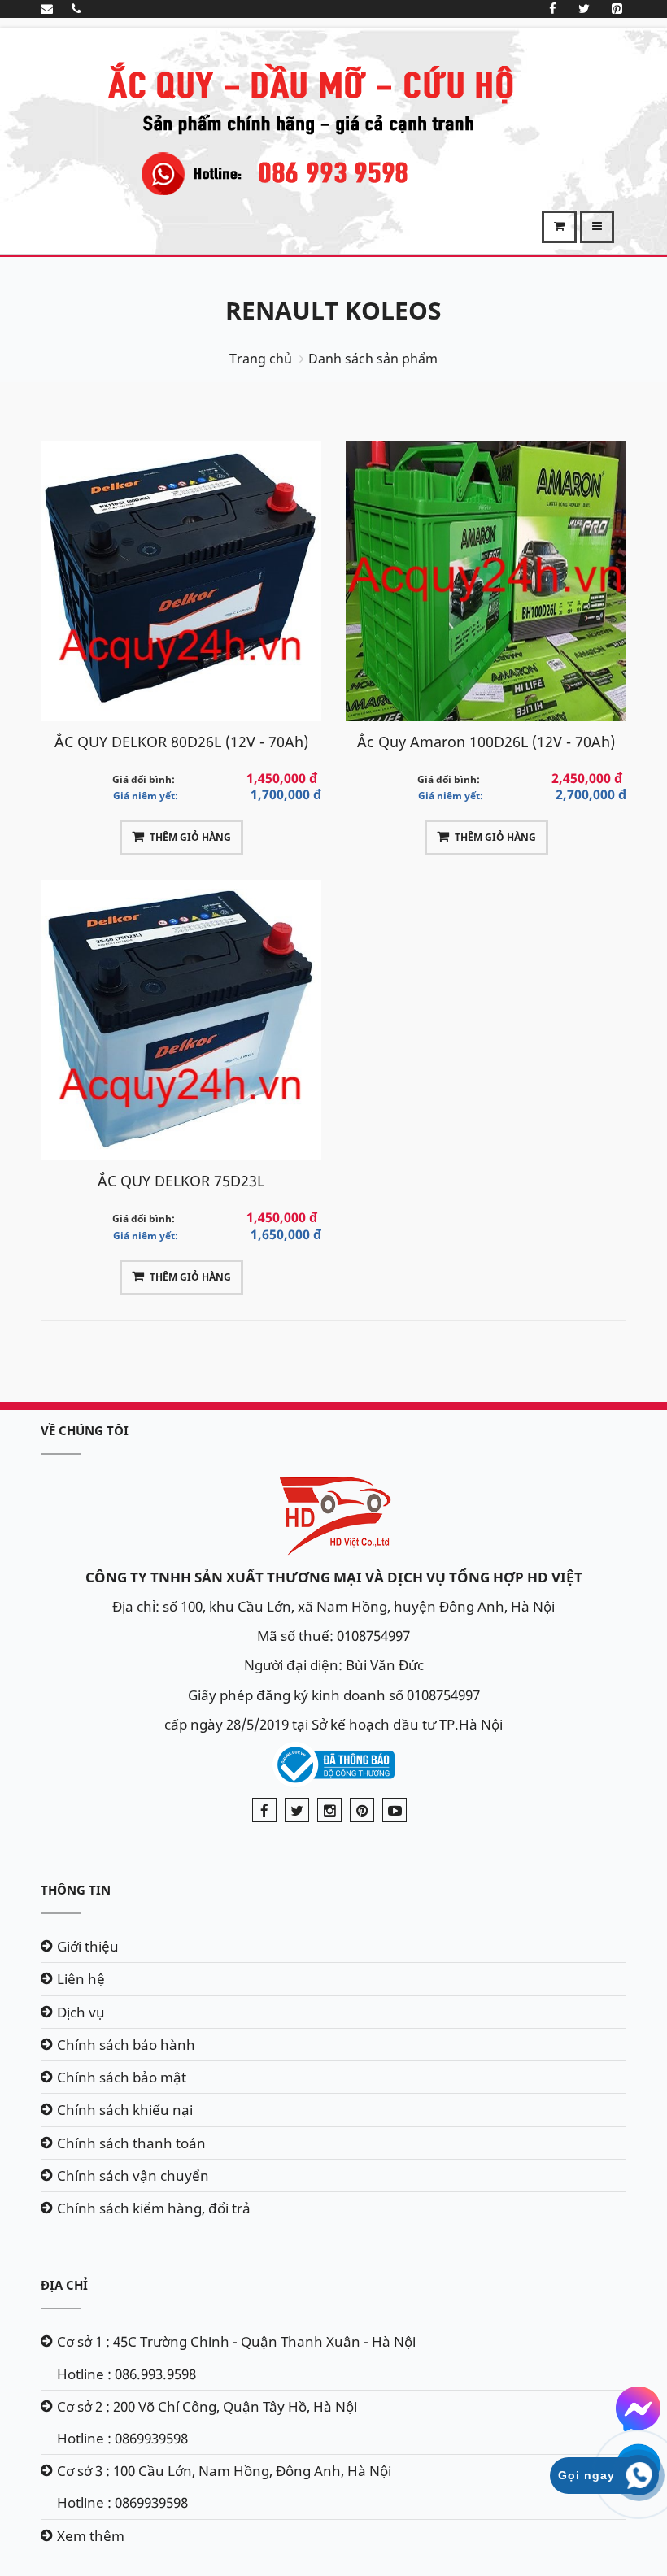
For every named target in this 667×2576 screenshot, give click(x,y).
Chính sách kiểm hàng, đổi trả (154, 2208)
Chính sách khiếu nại (125, 2110)
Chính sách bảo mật (122, 2077)
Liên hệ (81, 1979)
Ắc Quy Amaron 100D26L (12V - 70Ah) (486, 742)
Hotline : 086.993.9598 (126, 2374)
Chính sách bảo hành (126, 2045)
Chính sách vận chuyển (133, 2176)
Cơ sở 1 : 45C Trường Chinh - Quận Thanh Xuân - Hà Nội (236, 2341)
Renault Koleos (333, 310)
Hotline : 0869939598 (122, 2438)
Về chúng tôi (85, 1430)
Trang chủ (261, 359)
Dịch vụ (81, 2012)
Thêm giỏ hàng (190, 837)
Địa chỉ (64, 2285)
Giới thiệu (88, 1946)
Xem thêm (91, 2536)
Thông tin (76, 1890)
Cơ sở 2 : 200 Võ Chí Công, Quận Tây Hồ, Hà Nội (207, 2406)
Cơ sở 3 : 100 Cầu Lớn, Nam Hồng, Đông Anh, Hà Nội (224, 2471)
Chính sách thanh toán (131, 2143)
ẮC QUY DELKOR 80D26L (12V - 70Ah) (181, 742)
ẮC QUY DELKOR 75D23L (181, 1181)
